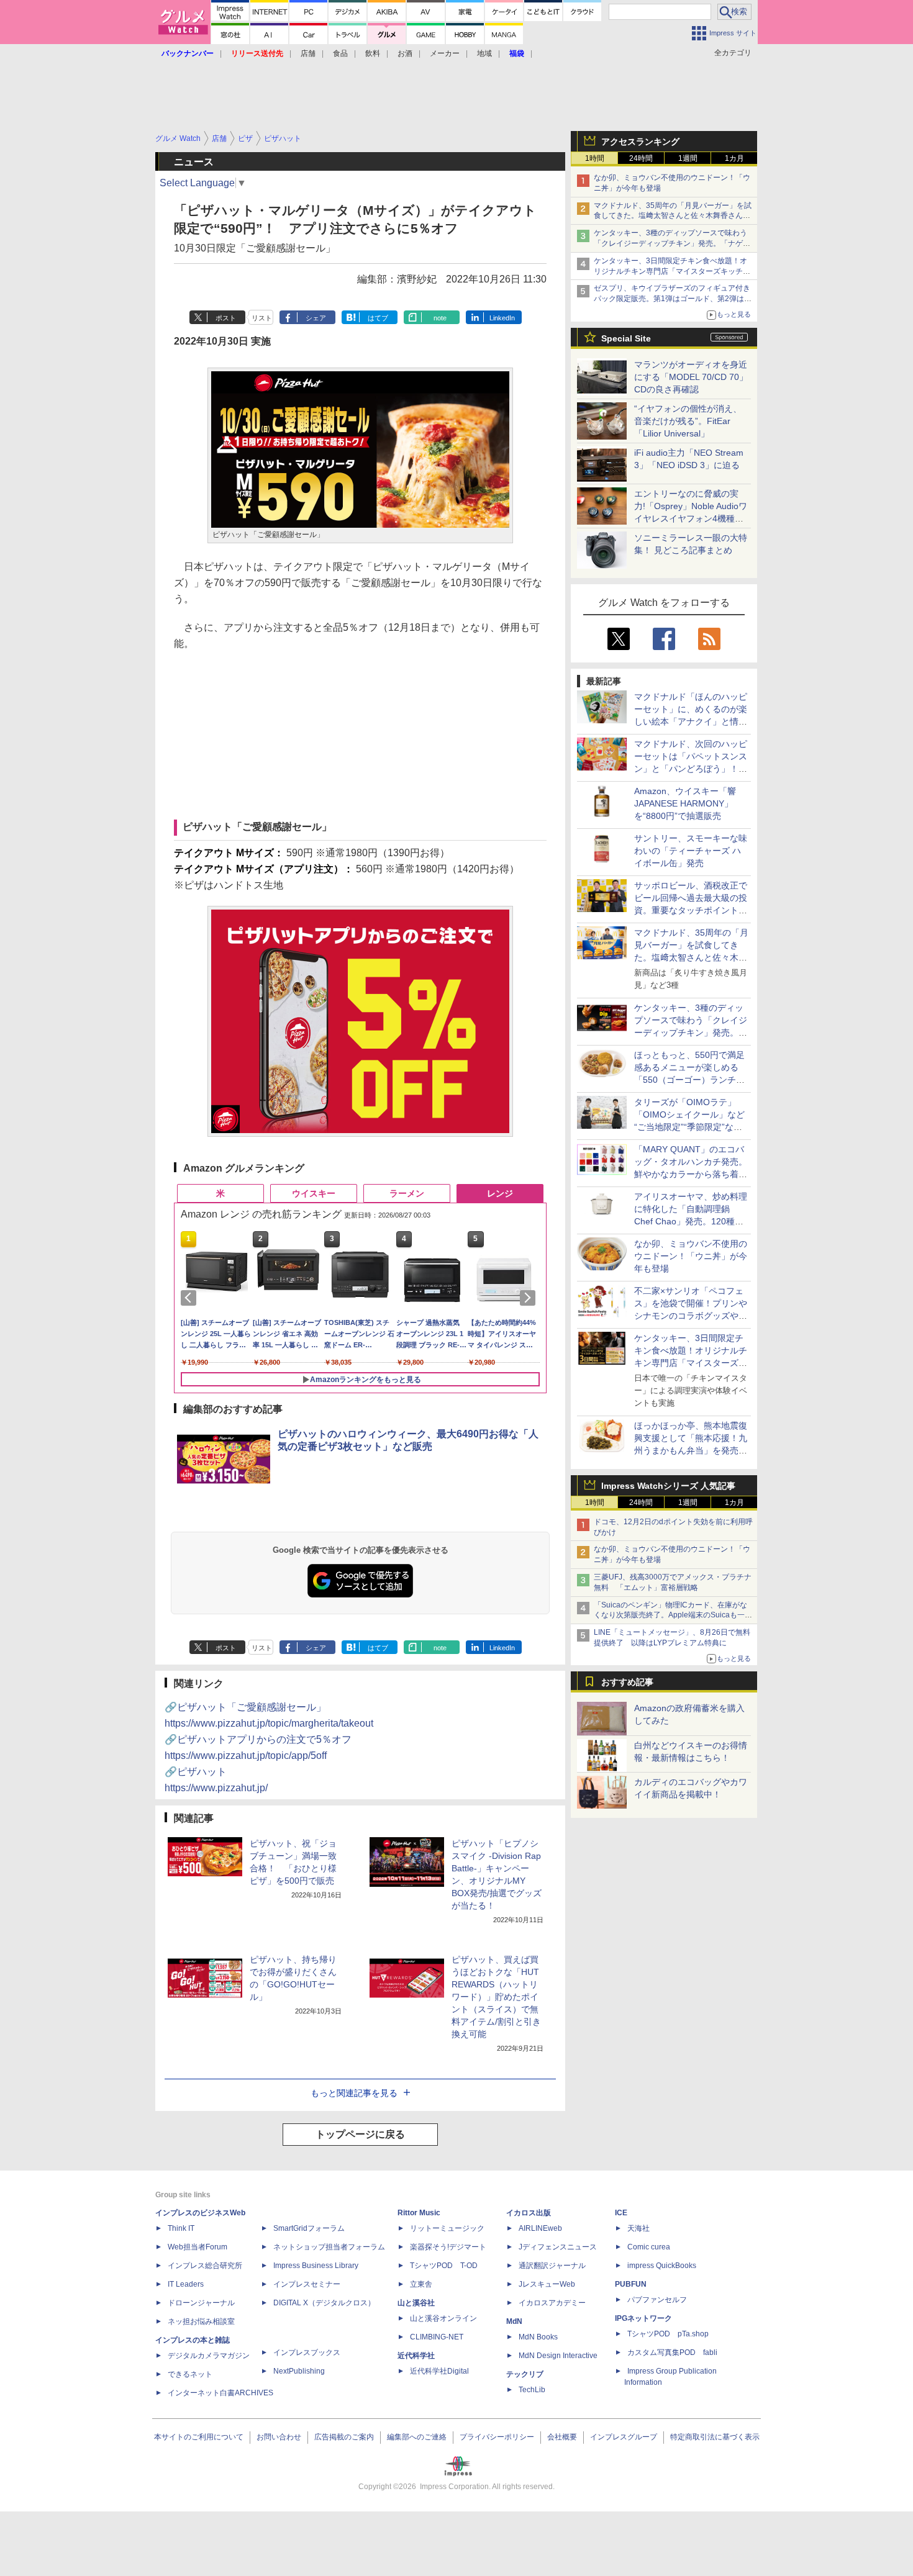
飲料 (373, 53)
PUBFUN (631, 2284)
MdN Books (538, 2337)
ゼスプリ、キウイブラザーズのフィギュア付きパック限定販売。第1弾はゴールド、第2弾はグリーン (673, 299)
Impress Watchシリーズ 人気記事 (668, 1486)
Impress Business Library (316, 2266)
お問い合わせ (279, 2437)
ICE (621, 2213)
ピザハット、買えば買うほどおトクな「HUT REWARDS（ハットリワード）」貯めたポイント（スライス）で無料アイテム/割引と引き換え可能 (496, 1997)
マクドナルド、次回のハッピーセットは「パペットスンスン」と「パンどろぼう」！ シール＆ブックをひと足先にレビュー (691, 769)
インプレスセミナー (307, 2284)
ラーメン (407, 1193)
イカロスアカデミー (552, 2303)
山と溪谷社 (416, 2303)
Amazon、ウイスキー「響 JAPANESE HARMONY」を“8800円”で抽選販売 (685, 803)
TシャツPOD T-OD (444, 2266)
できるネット (190, 2374)
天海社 (638, 2228)
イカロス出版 (529, 2213)
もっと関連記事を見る (354, 2093)
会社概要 (562, 2437)
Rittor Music (419, 2213)
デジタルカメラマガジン (209, 2356)
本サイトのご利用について (199, 2437)
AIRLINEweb (540, 2228)
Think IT (181, 2228)
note (440, 318)
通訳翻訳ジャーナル (552, 2266)
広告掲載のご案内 (344, 2437)
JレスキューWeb (547, 2284)
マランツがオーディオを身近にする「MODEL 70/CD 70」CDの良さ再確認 (691, 377)
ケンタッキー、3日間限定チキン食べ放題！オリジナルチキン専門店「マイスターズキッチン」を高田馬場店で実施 (670, 271)
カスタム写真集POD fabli (672, 2352)
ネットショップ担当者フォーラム (329, 2247)
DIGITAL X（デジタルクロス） (324, 2303)
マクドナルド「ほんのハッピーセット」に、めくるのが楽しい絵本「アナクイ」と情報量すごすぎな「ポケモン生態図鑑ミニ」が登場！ (691, 721)
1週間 (688, 158)
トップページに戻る (360, 2134)
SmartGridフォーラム (309, 2228)
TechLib (532, 2390)
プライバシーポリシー (497, 2437)
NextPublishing (299, 2371)
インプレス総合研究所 (205, 2266)
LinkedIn (502, 318)
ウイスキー (314, 1193)
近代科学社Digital (439, 2371)
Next (530, 1298)
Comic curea (649, 2247)
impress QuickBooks (662, 2266)
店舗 (308, 53)
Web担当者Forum (198, 2247)
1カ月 (734, 158)
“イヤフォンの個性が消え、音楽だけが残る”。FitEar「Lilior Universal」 (688, 421)
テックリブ (525, 2374)
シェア (316, 318)
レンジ (500, 1193)
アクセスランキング (640, 142)
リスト (262, 318)
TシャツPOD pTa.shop (668, 2334)
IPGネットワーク (643, 2318)
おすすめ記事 (627, 1682)
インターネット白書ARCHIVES (220, 2393)
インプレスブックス (307, 2352)
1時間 (595, 158)
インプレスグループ (624, 2437)
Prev (191, 1298)
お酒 (405, 53)
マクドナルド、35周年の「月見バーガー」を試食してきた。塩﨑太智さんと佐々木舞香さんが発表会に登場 (673, 216)
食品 (340, 53)
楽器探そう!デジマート (448, 2247)
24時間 (641, 158)
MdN (514, 2321)
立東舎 (421, 2284)
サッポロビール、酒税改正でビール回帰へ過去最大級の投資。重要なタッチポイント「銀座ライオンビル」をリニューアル (691, 910)
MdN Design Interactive (558, 2356)
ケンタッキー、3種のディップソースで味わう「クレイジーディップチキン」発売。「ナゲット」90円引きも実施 (672, 243)
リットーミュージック (447, 2228)
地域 (484, 53)
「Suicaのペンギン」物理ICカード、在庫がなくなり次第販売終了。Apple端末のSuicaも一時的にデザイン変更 (673, 1616)
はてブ (378, 318)
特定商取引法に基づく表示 (715, 2437)
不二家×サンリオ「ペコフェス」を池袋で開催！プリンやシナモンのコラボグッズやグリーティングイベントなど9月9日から (691, 1316)
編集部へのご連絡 (417, 2437)
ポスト (226, 318)
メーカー (445, 53)
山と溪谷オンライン (443, 2318)
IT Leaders (186, 2284)
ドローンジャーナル (201, 2303)
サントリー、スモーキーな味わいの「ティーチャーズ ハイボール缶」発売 (691, 851)
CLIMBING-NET (437, 2337)
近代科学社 (416, 2356)
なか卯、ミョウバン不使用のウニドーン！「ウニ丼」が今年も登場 (691, 1256)
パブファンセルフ (657, 2300)
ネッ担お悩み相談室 (201, 2321)
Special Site (626, 338)
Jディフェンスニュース (558, 2247)
